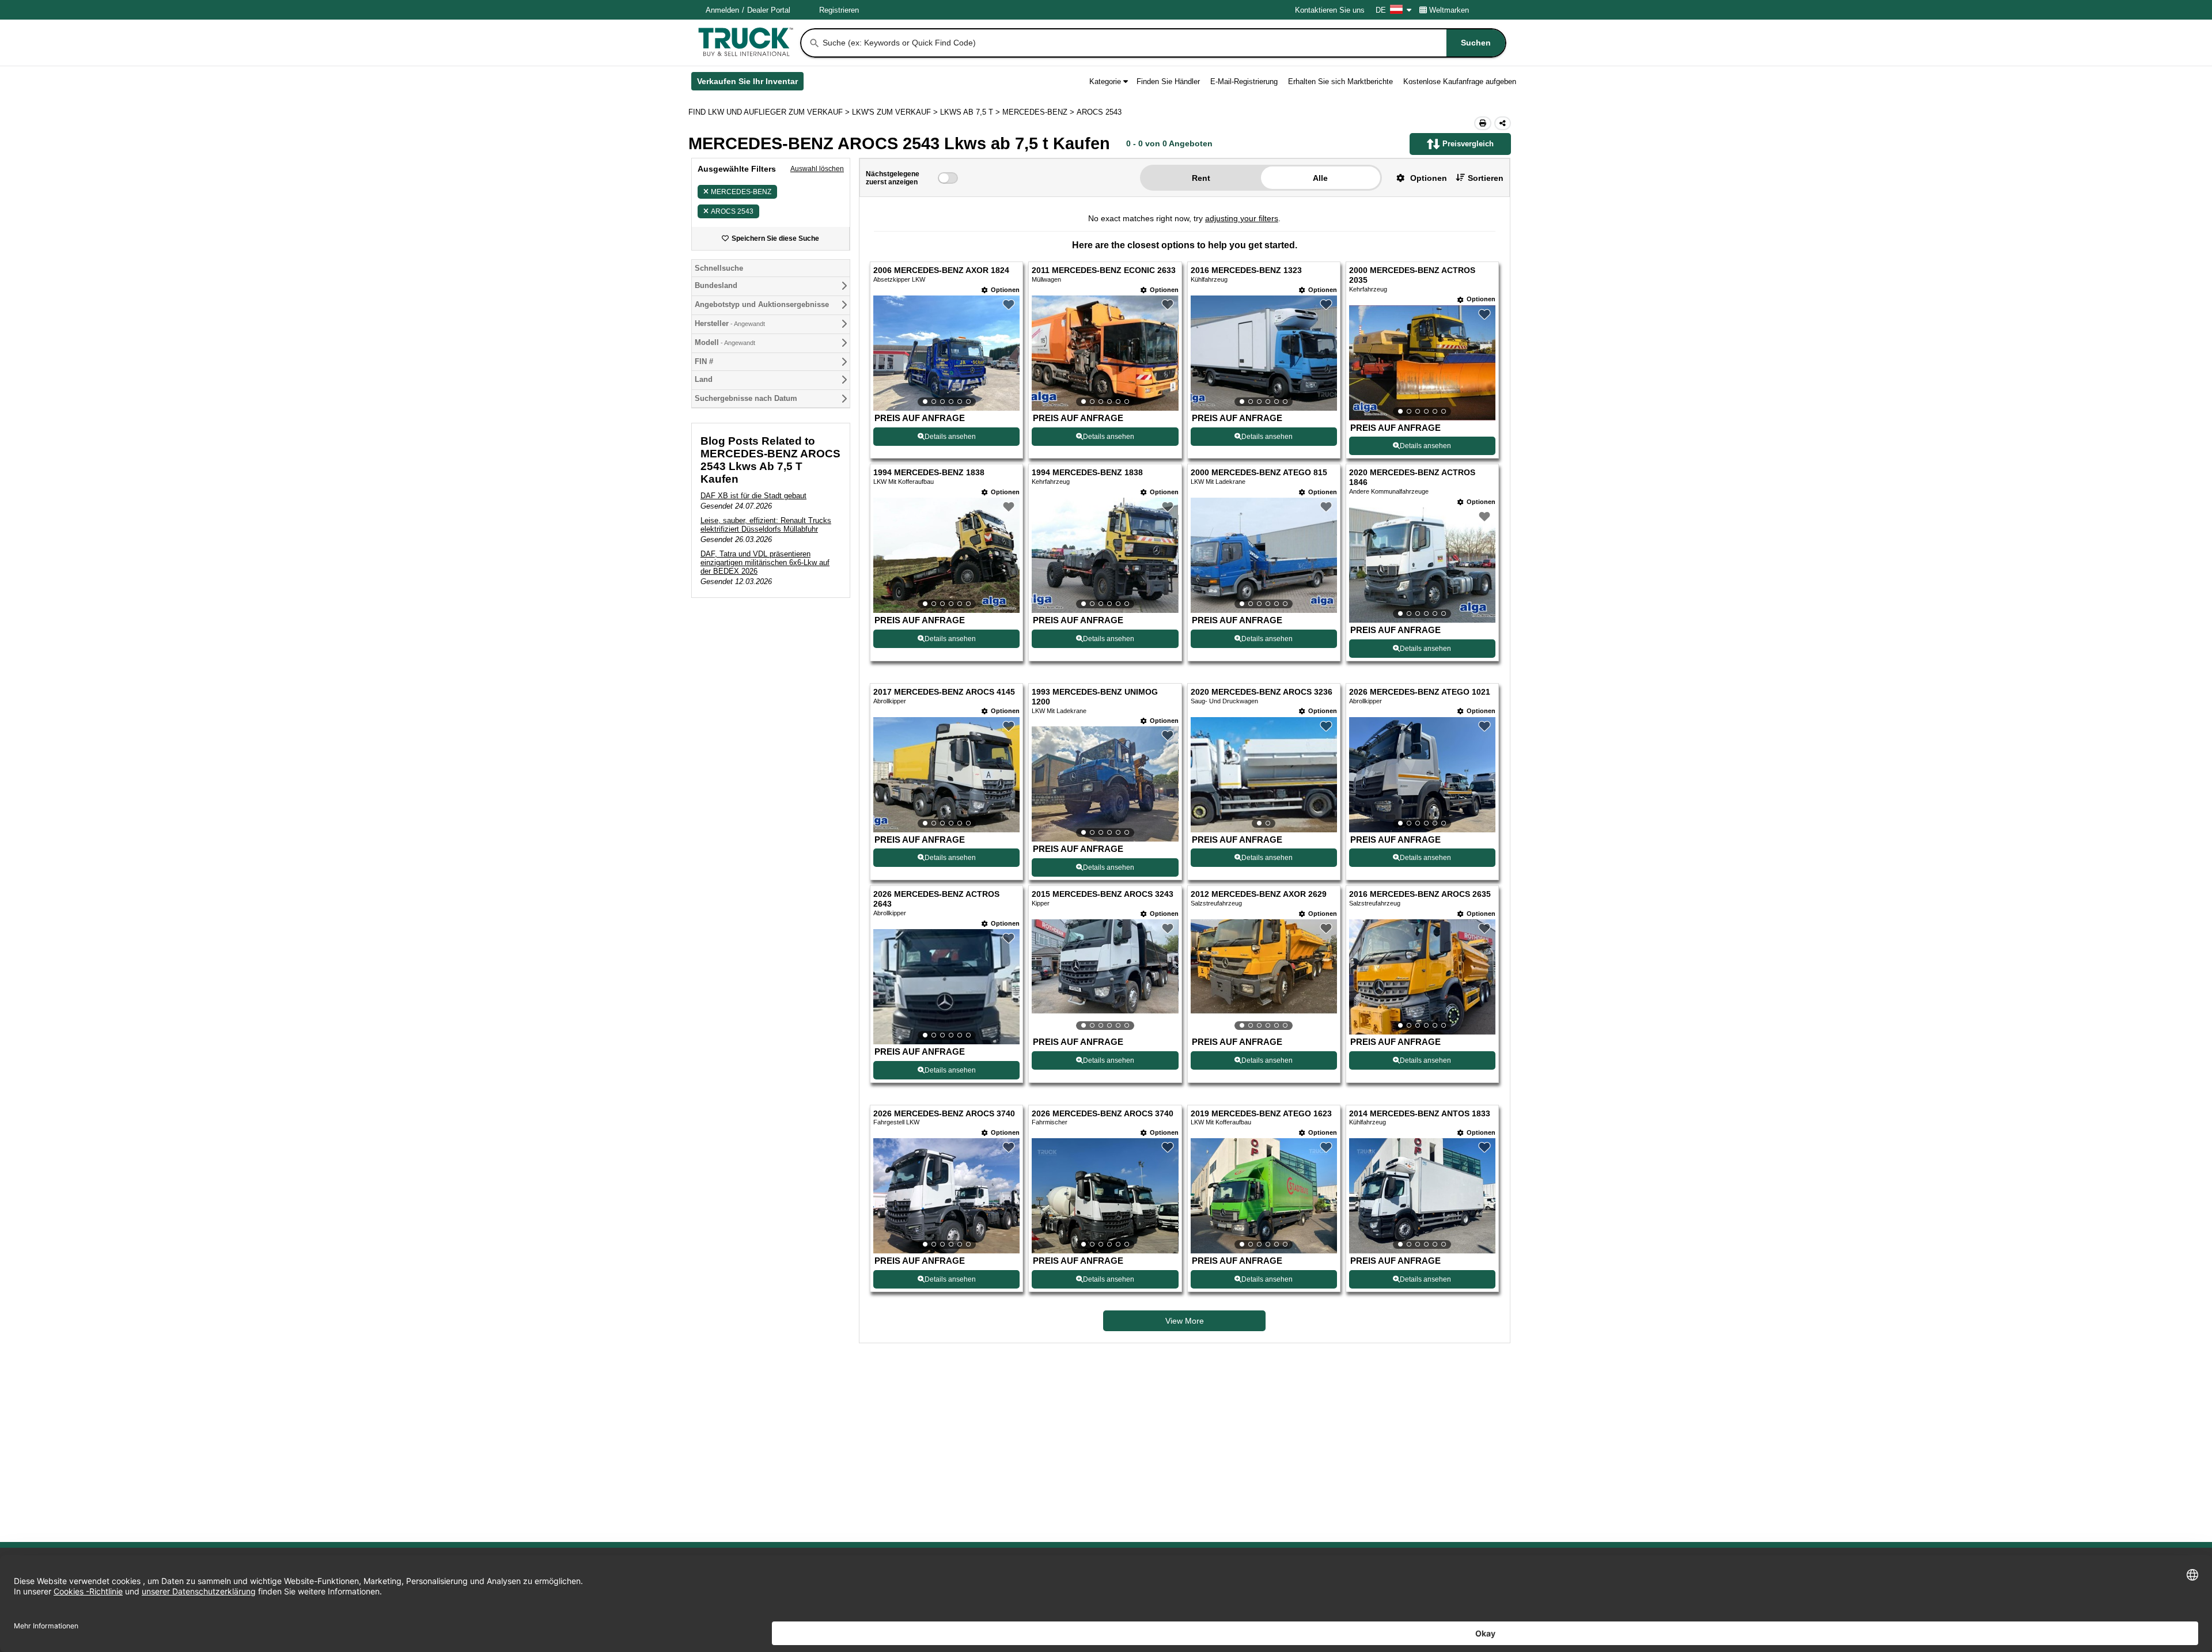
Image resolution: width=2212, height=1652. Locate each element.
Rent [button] (1201, 178)
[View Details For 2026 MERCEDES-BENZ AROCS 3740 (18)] (1105, 1196)
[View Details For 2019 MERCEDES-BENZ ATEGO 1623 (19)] (1264, 1196)
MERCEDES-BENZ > (1039, 112)
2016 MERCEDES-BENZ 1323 (1246, 270)
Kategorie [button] (1105, 82)
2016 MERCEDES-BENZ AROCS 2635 (1420, 894)
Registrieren (839, 10)
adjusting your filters (1242, 218)
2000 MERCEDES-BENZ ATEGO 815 (1259, 473)
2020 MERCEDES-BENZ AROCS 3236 (1262, 692)
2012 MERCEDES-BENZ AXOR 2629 (1259, 894)
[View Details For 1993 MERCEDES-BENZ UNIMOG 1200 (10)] (1105, 784)
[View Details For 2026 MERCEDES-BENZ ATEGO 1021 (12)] (1422, 775)
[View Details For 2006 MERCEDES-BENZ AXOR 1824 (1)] (946, 353)
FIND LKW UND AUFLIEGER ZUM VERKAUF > (770, 112)
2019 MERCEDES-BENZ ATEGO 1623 (1261, 1114)
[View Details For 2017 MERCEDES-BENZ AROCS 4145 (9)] (946, 775)
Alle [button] (1320, 178)
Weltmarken (1449, 10)
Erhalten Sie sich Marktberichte (1340, 82)
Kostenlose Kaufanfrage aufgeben (1460, 82)
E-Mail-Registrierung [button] (1244, 82)
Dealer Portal (769, 10)
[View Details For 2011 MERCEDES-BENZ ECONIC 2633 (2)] (1105, 353)
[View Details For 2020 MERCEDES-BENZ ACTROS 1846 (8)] (1422, 565)
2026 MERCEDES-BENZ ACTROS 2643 (936, 899)
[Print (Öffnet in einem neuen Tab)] (1483, 123)
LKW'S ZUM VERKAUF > (896, 112)
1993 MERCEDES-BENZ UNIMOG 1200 (1095, 697)
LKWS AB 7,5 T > (971, 112)
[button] (1417, 178)
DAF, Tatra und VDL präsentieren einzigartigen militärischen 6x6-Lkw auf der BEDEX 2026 (765, 562)
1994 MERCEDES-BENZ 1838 (929, 473)
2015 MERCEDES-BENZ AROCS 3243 (1103, 894)
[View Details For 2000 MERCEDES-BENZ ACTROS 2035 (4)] (1422, 363)
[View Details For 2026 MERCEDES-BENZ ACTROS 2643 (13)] (946, 987)
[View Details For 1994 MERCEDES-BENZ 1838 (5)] (946, 555)
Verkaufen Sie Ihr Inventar (750, 84)
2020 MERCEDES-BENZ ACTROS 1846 (1412, 478)
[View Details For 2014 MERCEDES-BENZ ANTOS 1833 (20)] (1422, 1196)
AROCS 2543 (732, 211)
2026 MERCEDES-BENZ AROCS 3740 (944, 1114)
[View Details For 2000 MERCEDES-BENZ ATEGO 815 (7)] (1264, 555)
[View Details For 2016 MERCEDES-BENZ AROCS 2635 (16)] (1422, 977)
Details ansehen (950, 437)
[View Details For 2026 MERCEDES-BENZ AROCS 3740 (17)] (946, 1196)
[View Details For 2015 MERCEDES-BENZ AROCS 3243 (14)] (1105, 977)
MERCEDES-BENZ (741, 192)
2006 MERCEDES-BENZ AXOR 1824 (941, 270)
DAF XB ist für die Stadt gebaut (753, 496)
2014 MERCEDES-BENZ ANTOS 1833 (1420, 1114)
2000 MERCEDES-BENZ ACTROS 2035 (1412, 275)
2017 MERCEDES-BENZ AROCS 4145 (944, 692)
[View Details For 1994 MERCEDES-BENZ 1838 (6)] (1105, 555)
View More (1185, 1321)
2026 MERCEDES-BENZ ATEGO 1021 (1420, 692)
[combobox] (1163, 43)
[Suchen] (815, 43)
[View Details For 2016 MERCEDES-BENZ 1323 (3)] (1264, 353)
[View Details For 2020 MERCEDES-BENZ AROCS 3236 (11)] (1264, 775)
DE (1381, 10)
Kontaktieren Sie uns (1330, 10)
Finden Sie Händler (1168, 82)
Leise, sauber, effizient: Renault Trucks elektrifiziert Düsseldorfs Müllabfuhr (766, 525)
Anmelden (722, 10)
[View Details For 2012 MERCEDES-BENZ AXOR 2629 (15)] (1264, 977)
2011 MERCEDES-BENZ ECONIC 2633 (1104, 270)
